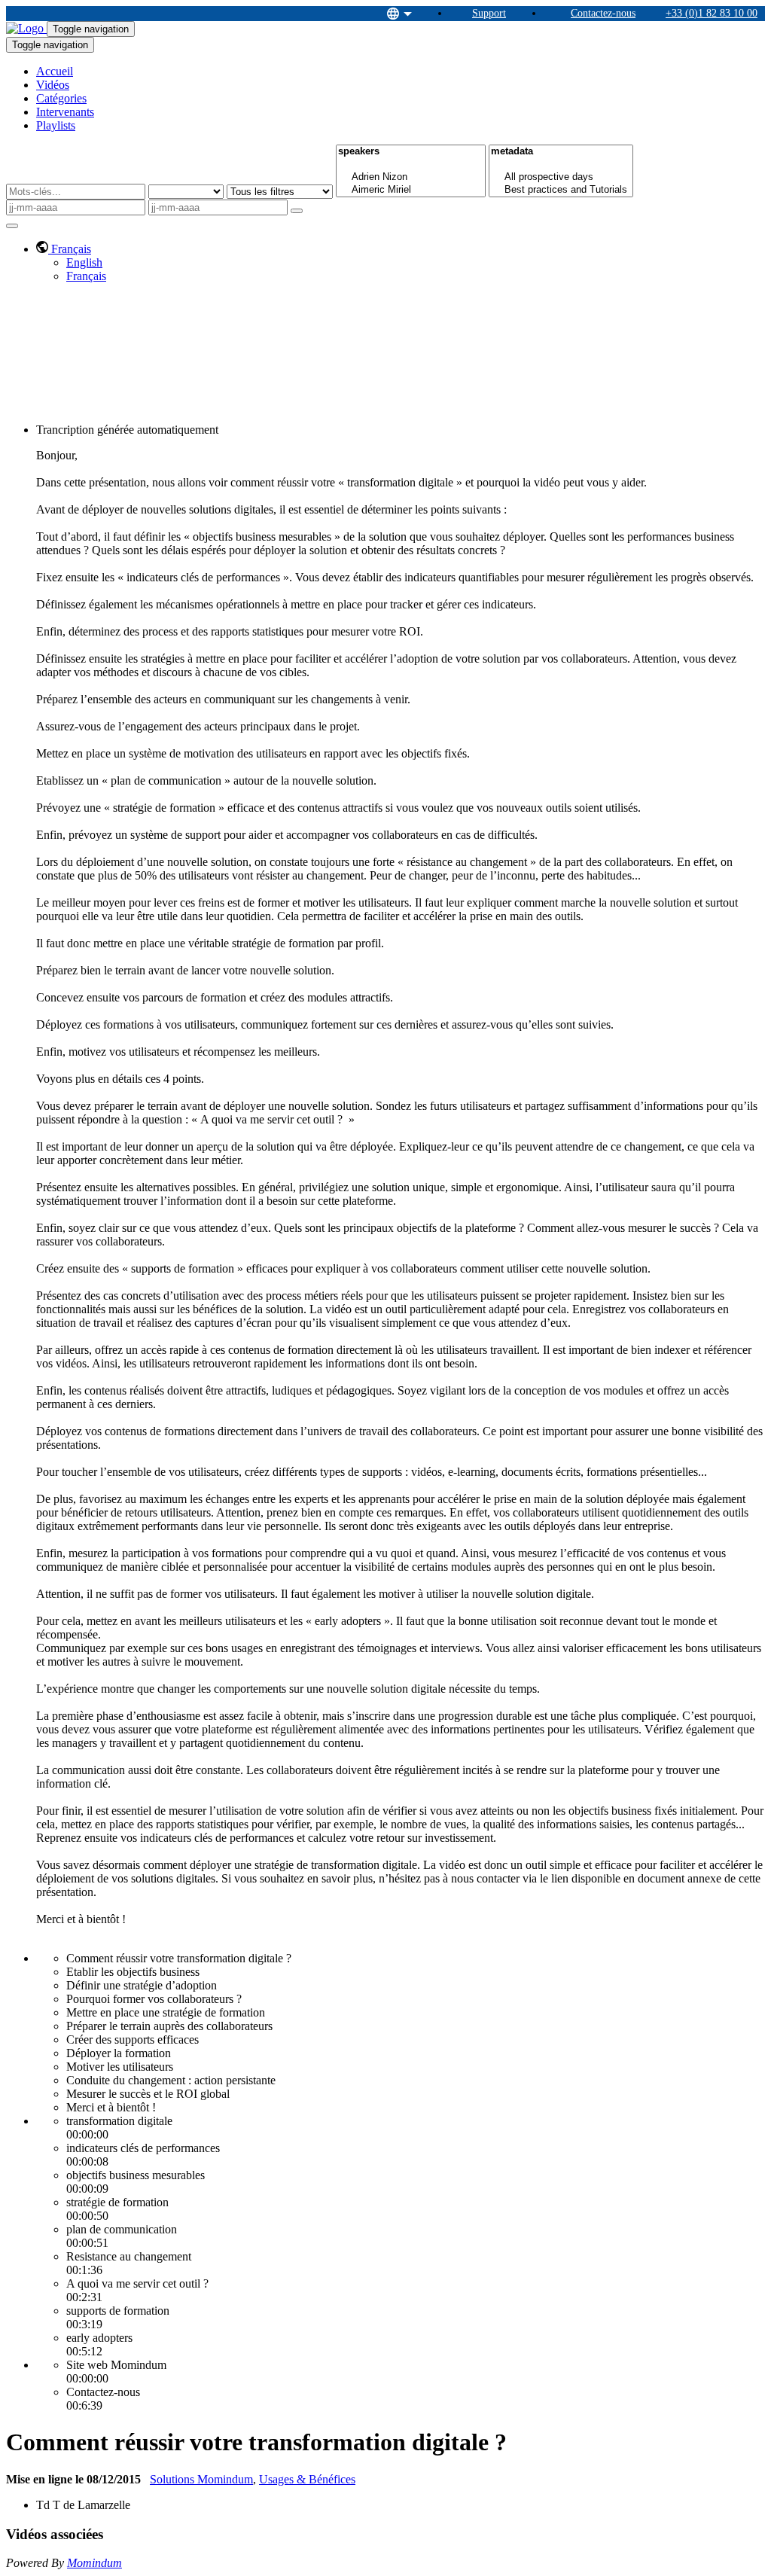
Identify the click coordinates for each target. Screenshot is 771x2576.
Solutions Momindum (201, 2479)
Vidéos (53, 85)
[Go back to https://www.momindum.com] (26, 28)
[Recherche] (297, 211)
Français (86, 276)
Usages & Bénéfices (307, 2479)
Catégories (61, 98)
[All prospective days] (561, 177)
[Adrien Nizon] (411, 177)
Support (489, 13)
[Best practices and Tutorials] (561, 190)
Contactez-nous (603, 13)
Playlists (56, 125)
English (84, 262)
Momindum (94, 2563)
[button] (64, 249)
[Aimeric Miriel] (411, 190)
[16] (411, 165)
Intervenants (65, 112)
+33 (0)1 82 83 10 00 (712, 13)
